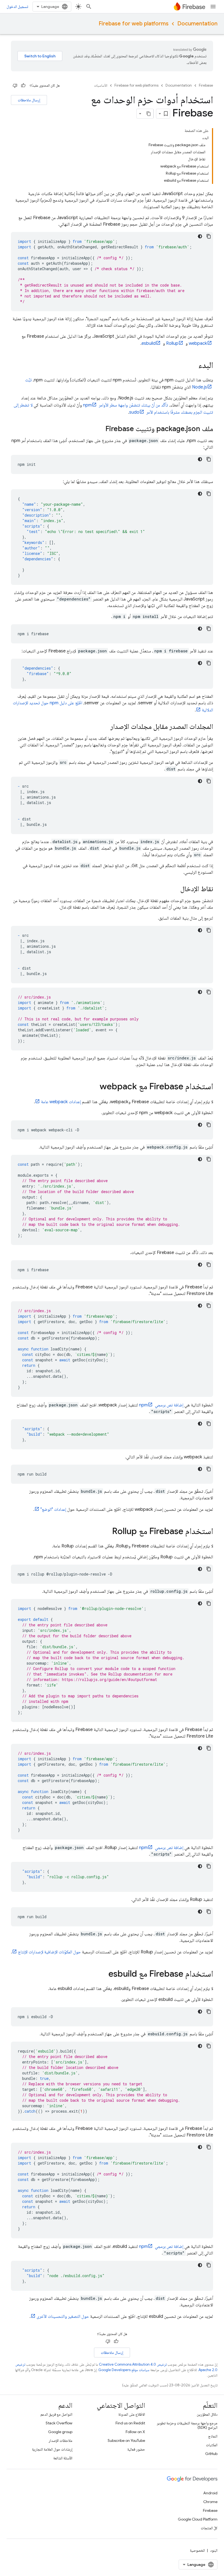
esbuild (149, 343)
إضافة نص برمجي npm (161, 1405)
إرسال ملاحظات (29, 100)
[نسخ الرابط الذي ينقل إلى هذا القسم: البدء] (193, 366)
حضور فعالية (136, 2449)
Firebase (206, 85)
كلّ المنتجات (209, 2528)
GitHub (211, 2454)
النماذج (213, 2436)
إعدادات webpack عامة (61, 1102)
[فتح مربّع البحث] (89, 7)
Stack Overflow (59, 2423)
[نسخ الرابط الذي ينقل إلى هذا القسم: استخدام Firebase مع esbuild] (103, 1974)
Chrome (210, 2502)
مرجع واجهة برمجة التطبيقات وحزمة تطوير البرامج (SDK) (187, 2425)
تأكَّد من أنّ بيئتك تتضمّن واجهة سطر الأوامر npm (126, 405)
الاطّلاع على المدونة (132, 2414)
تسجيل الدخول (17, 7)
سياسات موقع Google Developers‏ (124, 2370)
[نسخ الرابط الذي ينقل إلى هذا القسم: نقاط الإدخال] (175, 889)
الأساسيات (101, 85)
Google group (60, 2432)
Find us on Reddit (130, 2423)
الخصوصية (197, 2550)
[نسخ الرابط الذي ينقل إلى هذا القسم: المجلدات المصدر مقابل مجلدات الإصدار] (105, 727)
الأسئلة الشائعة (63, 2458)
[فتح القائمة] (213, 7)
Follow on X (135, 2432)
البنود (214, 2550)
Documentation (197, 24)
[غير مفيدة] (15, 86)
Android (210, 2493)
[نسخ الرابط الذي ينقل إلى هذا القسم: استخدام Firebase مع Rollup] (107, 1532)
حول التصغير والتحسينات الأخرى (63, 2316)
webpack (198, 343)
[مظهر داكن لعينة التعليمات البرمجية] (200, 236)
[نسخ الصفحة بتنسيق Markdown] (149, 114)
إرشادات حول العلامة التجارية (52, 2449)
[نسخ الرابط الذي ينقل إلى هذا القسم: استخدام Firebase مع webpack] (94, 1087)
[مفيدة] (23, 86)
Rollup (172, 343)
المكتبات (212, 2445)
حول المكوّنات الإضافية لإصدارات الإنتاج (49, 1952)
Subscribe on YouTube (126, 2440)
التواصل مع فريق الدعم (56, 2414)
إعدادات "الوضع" (53, 1509)
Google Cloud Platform (198, 2519)
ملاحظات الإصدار (61, 2440)
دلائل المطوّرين (207, 2414)
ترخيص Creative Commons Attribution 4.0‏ (133, 2364)
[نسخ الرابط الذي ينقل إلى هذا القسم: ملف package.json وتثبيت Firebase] (100, 429)
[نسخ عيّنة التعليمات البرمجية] (209, 236)
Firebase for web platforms (134, 24)
